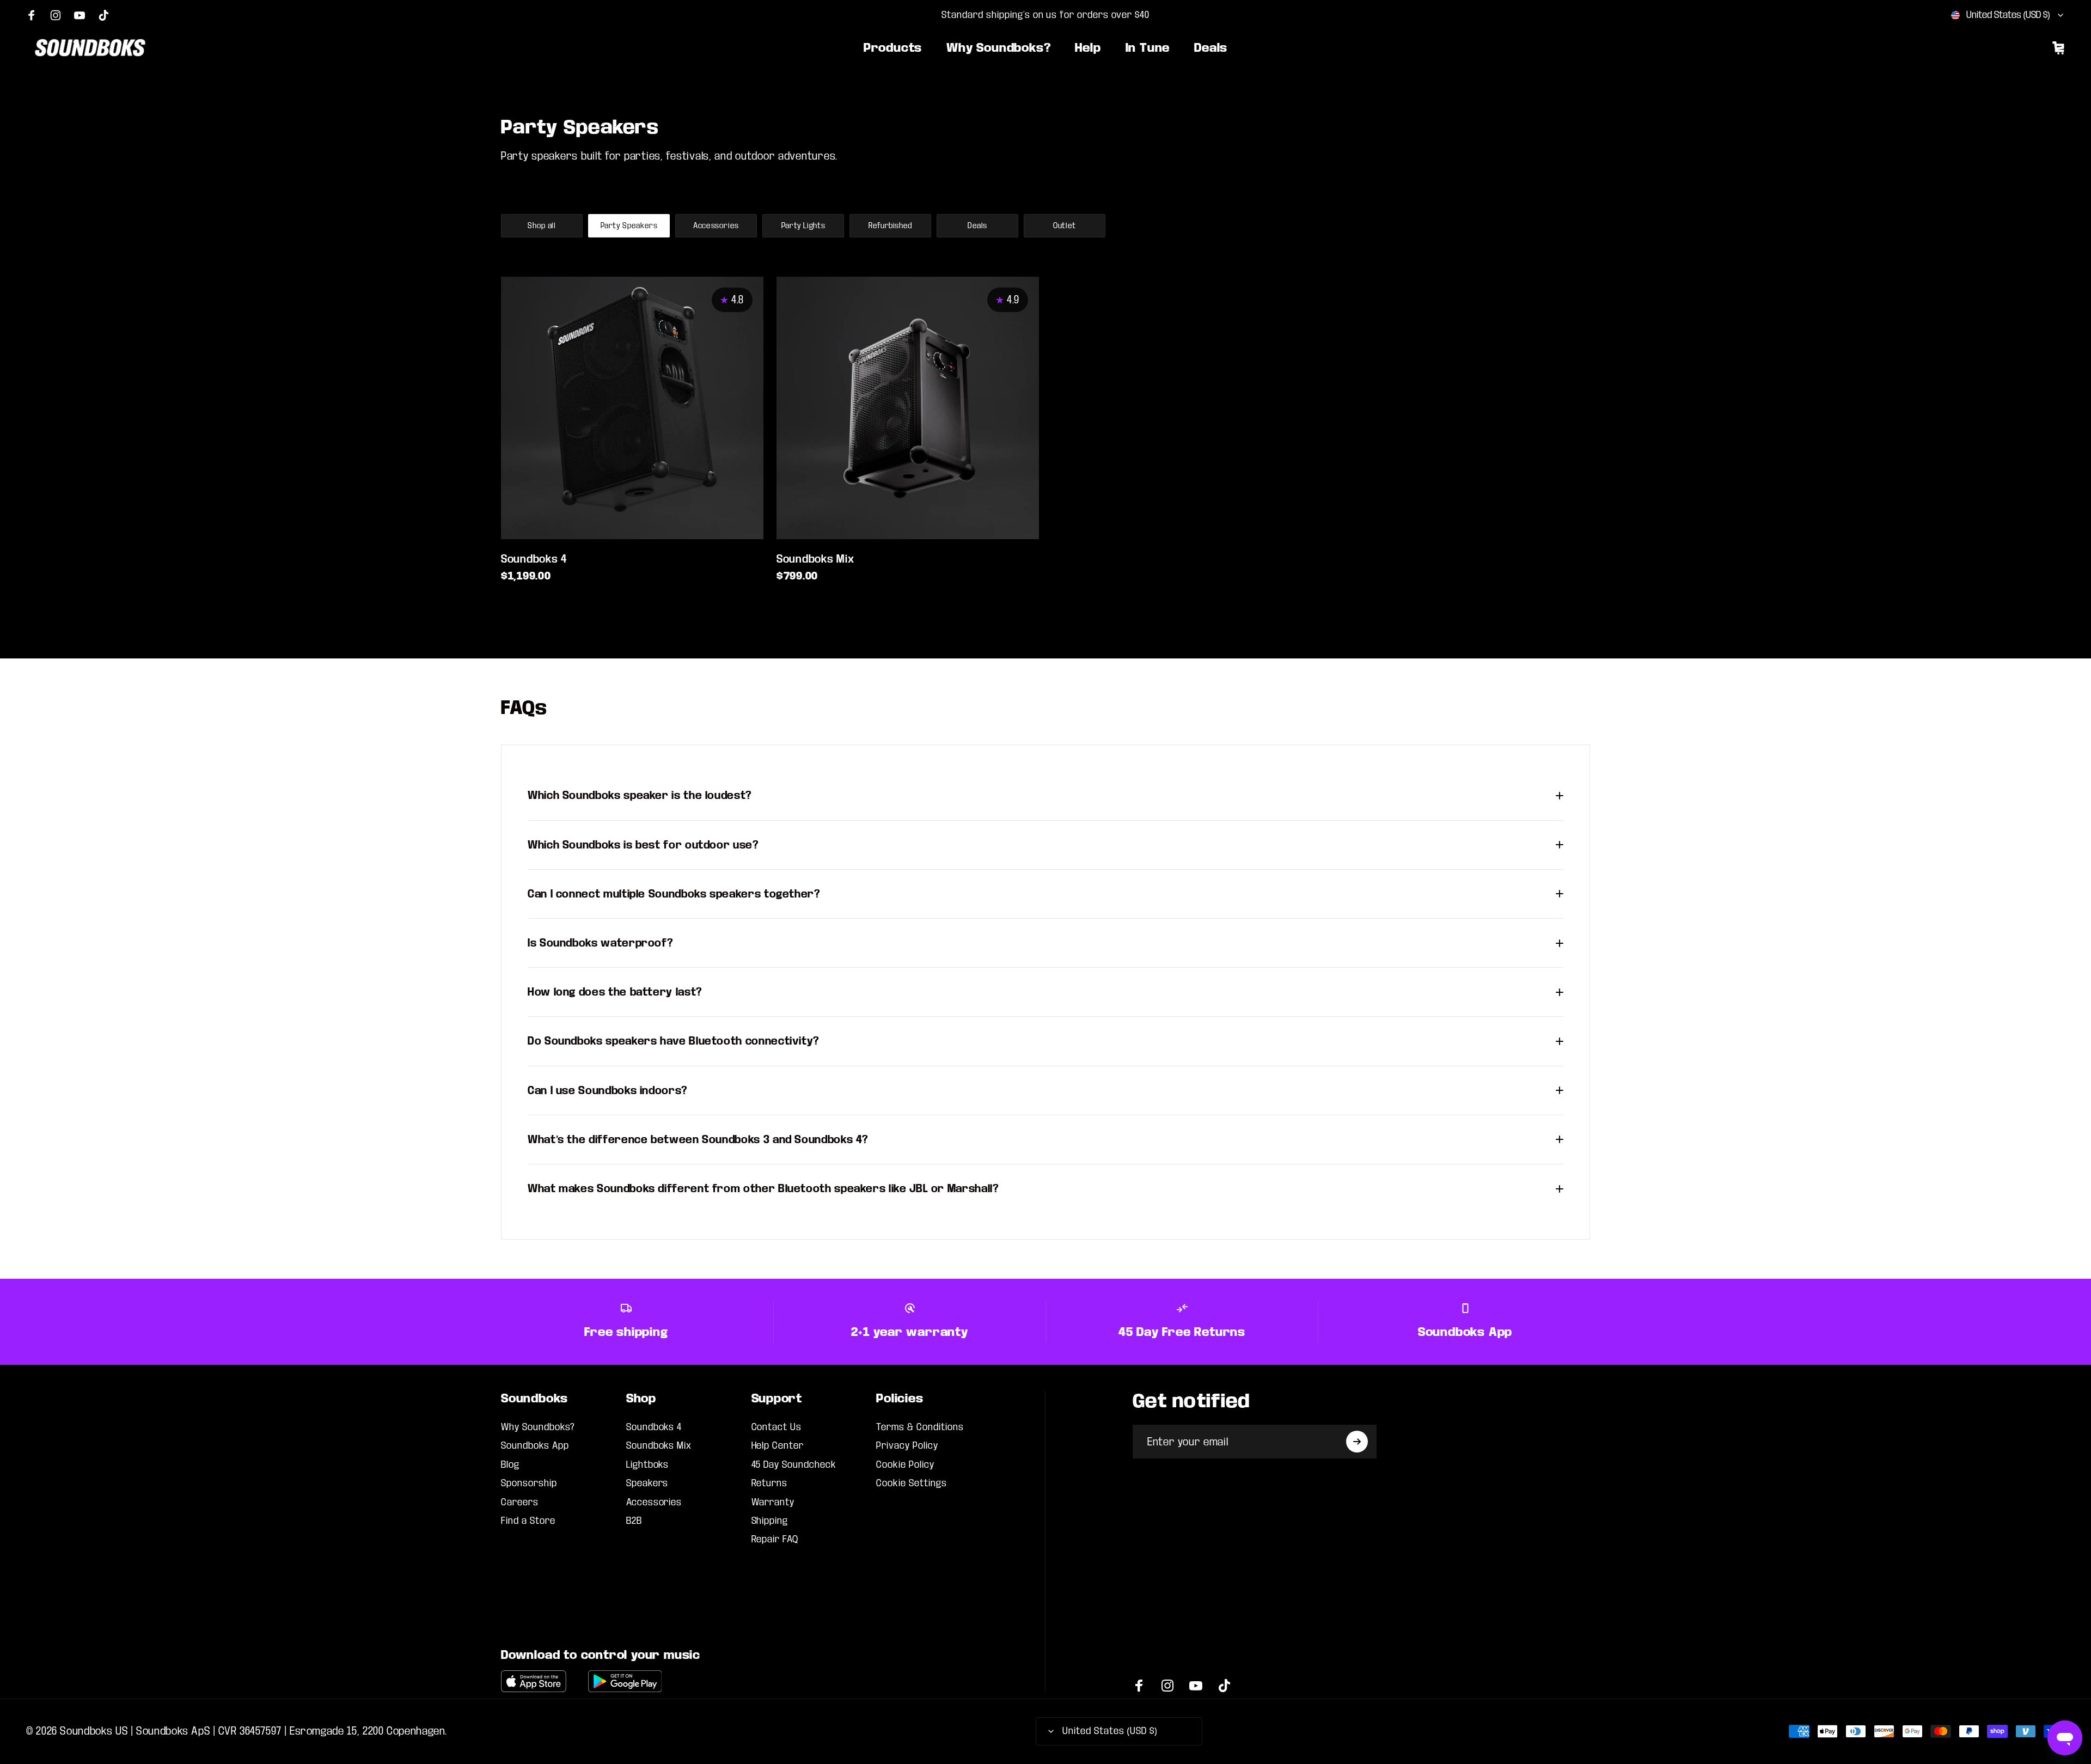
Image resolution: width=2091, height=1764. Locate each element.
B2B (634, 1521)
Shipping (770, 1521)
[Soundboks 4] (632, 408)
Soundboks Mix (815, 559)
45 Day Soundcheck (794, 1465)
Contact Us (777, 1427)
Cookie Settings (911, 1483)
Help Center (778, 1446)
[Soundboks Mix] (908, 408)
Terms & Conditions (920, 1427)
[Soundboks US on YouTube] (80, 15)
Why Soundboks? (538, 1427)
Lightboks (648, 1465)
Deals (977, 226)
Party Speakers (629, 226)
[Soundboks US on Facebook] (32, 15)
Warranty (773, 1502)
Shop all (542, 226)
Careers (520, 1502)
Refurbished (890, 226)
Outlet (1065, 226)
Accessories (716, 226)
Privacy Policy (907, 1446)
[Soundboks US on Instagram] (56, 15)
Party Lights (803, 226)
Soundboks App (535, 1446)
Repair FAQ (775, 1539)
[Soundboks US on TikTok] (103, 15)
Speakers (647, 1483)
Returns (770, 1483)
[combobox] (2008, 15)
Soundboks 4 (534, 559)
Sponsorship (529, 1483)
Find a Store (528, 1521)
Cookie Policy (905, 1465)
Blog (510, 1465)
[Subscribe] (1357, 1442)
